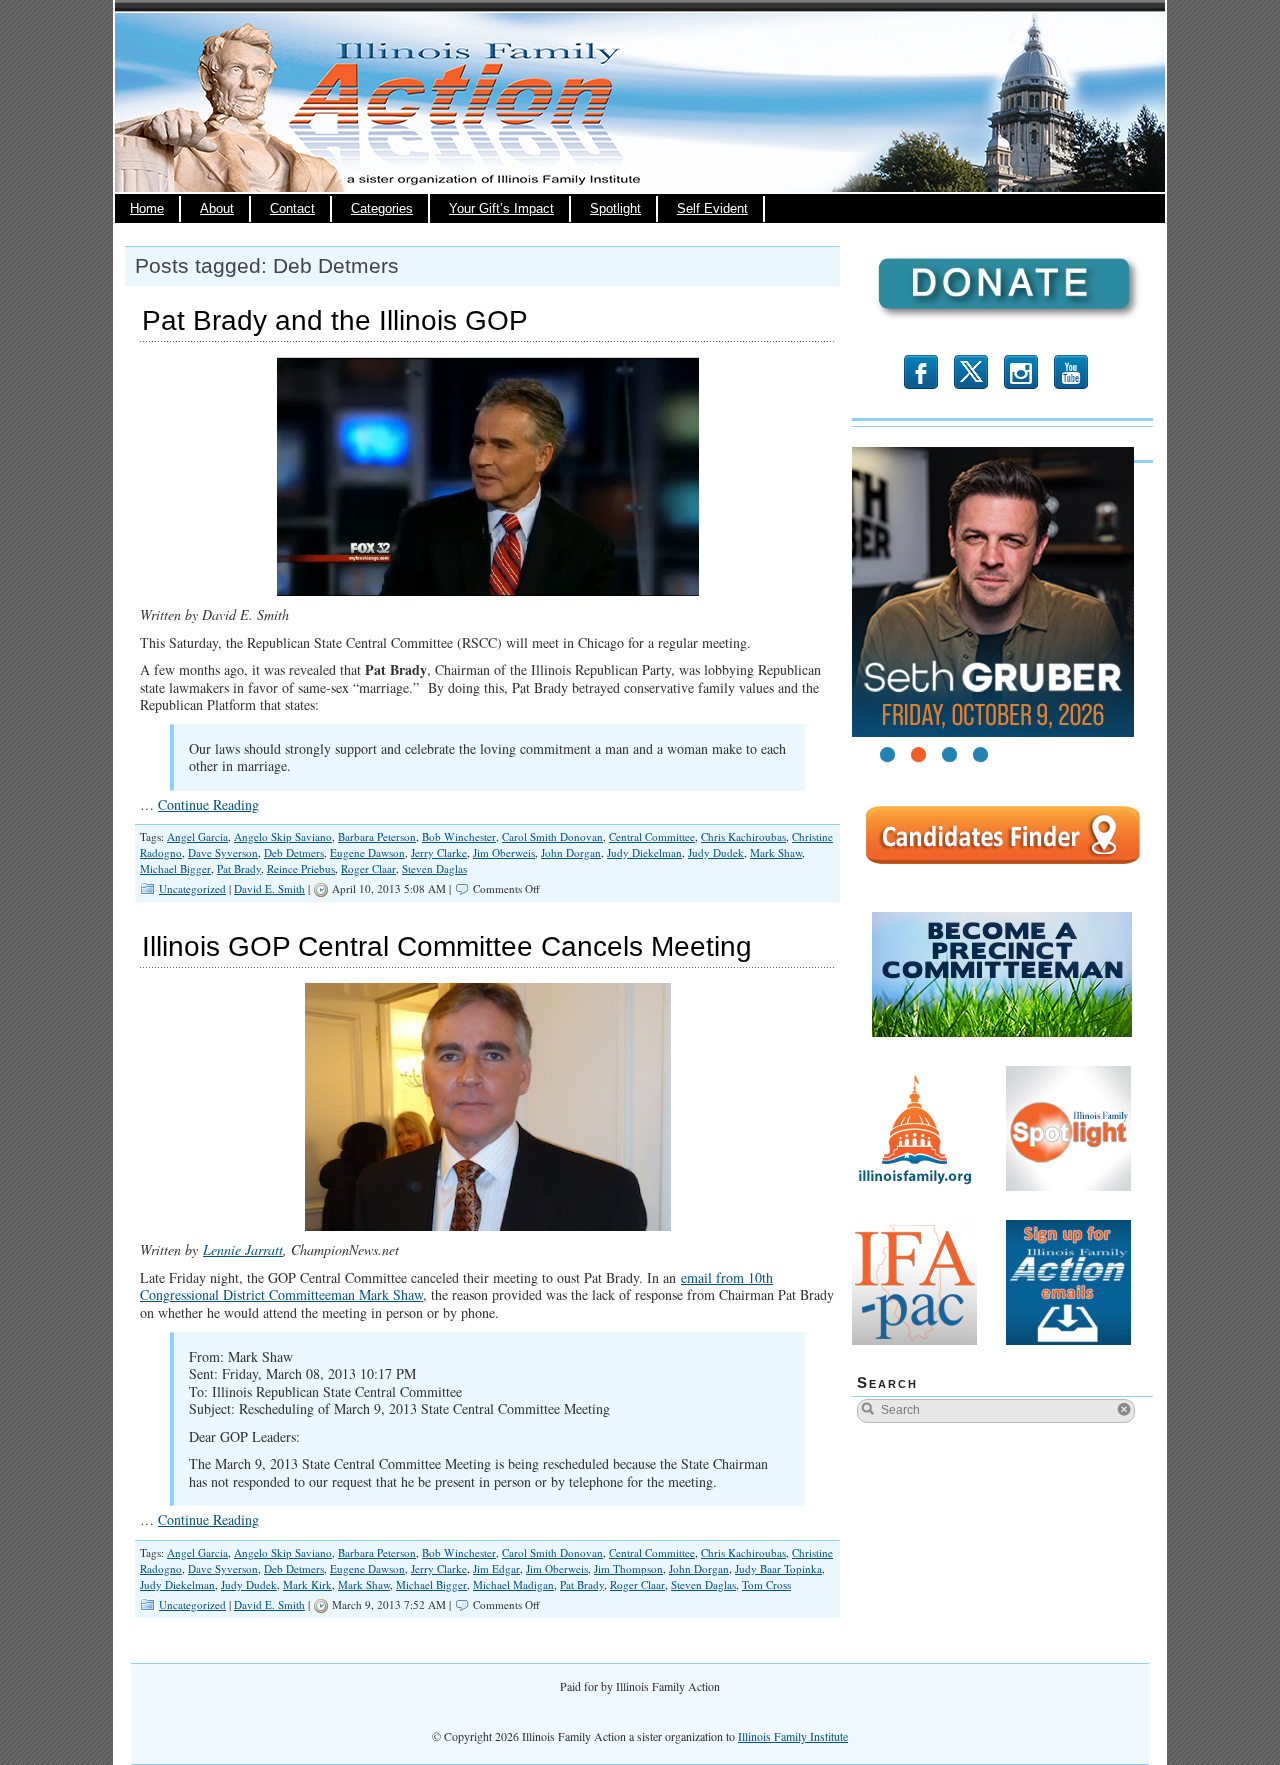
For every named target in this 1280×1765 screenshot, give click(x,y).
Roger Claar (368, 868)
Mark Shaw (776, 852)
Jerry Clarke (439, 852)
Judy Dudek (716, 852)
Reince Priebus (301, 868)
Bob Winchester (459, 836)
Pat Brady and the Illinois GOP (335, 320)
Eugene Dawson (367, 852)
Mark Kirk (307, 1584)
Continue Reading (208, 804)
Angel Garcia (197, 836)
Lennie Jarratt (243, 1249)
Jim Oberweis (504, 852)
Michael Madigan (513, 1584)
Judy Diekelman (644, 852)
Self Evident (712, 209)
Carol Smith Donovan (552, 836)
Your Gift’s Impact (501, 209)
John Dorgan (571, 852)
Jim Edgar (496, 1568)
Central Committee (652, 836)
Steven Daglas (434, 868)
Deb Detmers (294, 852)
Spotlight (615, 209)
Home (147, 209)
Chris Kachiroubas (743, 836)
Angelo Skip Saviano (283, 836)
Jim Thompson (628, 1568)
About (217, 209)
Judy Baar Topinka (778, 1568)
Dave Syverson (223, 852)
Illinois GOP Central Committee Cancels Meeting (447, 946)
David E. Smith (269, 888)
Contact (292, 209)
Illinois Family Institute (793, 1736)
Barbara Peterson (377, 836)
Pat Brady (239, 868)
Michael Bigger (175, 868)
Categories (382, 209)
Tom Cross (766, 1584)
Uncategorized (192, 888)
